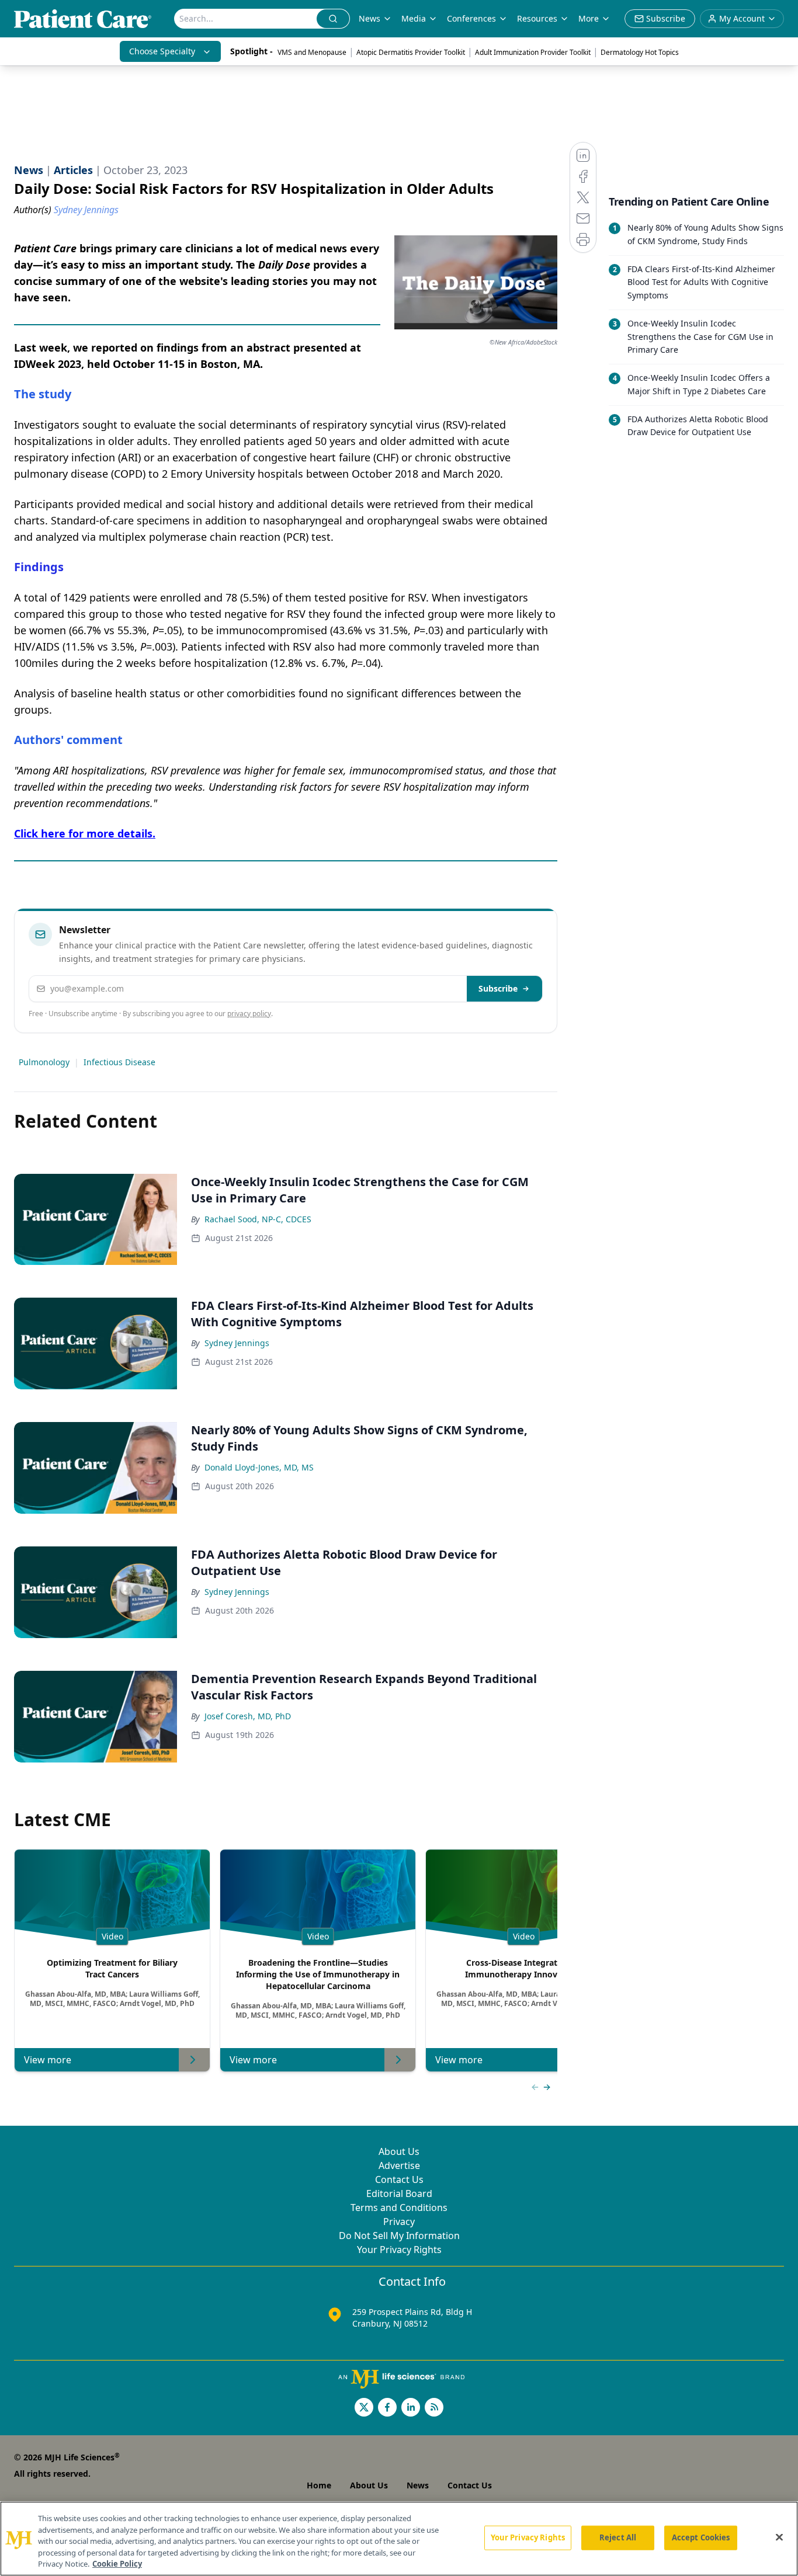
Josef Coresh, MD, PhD (248, 1716)
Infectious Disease (119, 1062)
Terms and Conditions (399, 2207)
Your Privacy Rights (399, 2250)
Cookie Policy (117, 2564)
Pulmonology (44, 1062)
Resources (537, 18)
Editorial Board (399, 2193)
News (369, 18)
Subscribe (498, 988)
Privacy (399, 2222)
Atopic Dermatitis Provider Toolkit (411, 52)
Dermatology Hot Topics (640, 52)
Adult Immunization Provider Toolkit (533, 52)
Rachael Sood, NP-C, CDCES (258, 1219)
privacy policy (249, 1014)
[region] (399, 2539)
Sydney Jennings (237, 1343)
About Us (399, 2151)
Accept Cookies (701, 2537)
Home (319, 2485)
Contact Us (399, 2179)
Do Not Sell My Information (399, 2236)
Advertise (399, 2165)
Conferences (471, 18)
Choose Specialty (162, 51)
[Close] (779, 2537)
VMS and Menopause (312, 52)
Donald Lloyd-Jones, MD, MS (259, 1467)
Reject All (618, 2537)
